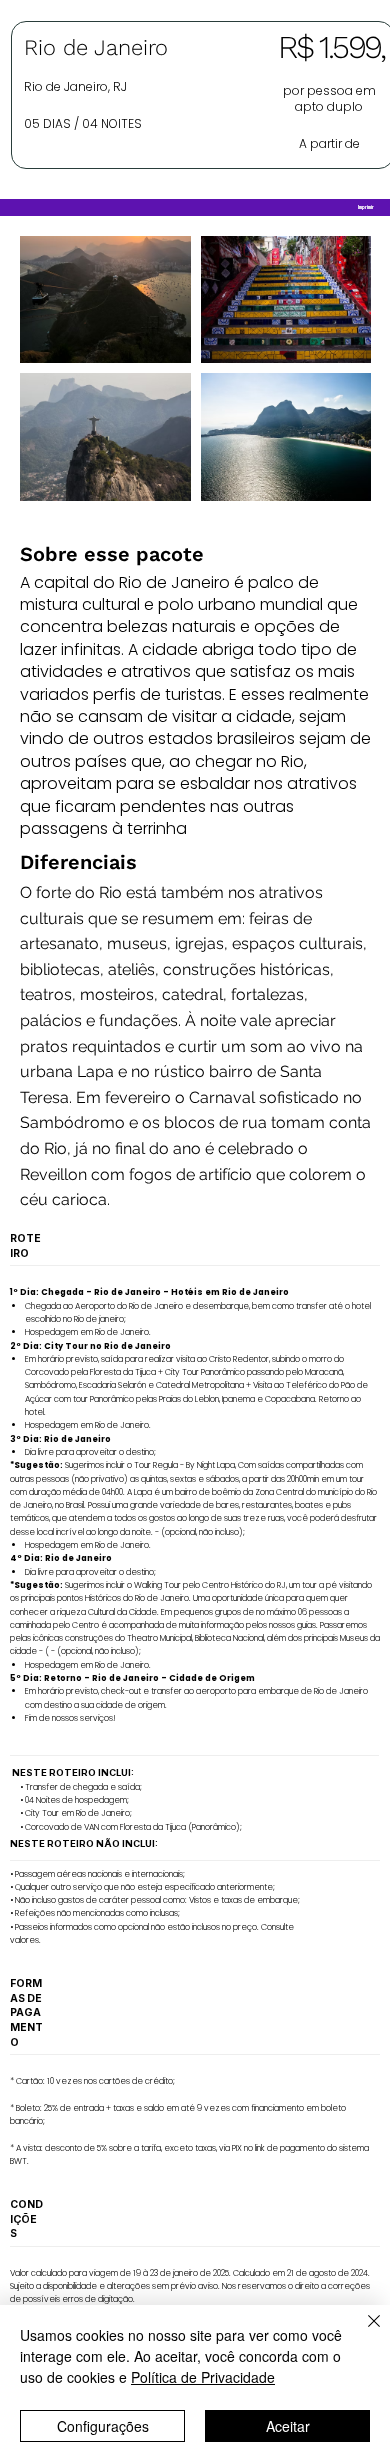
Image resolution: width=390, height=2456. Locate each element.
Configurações (103, 2426)
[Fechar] (362, 2333)
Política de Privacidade (203, 2377)
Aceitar (288, 2426)
